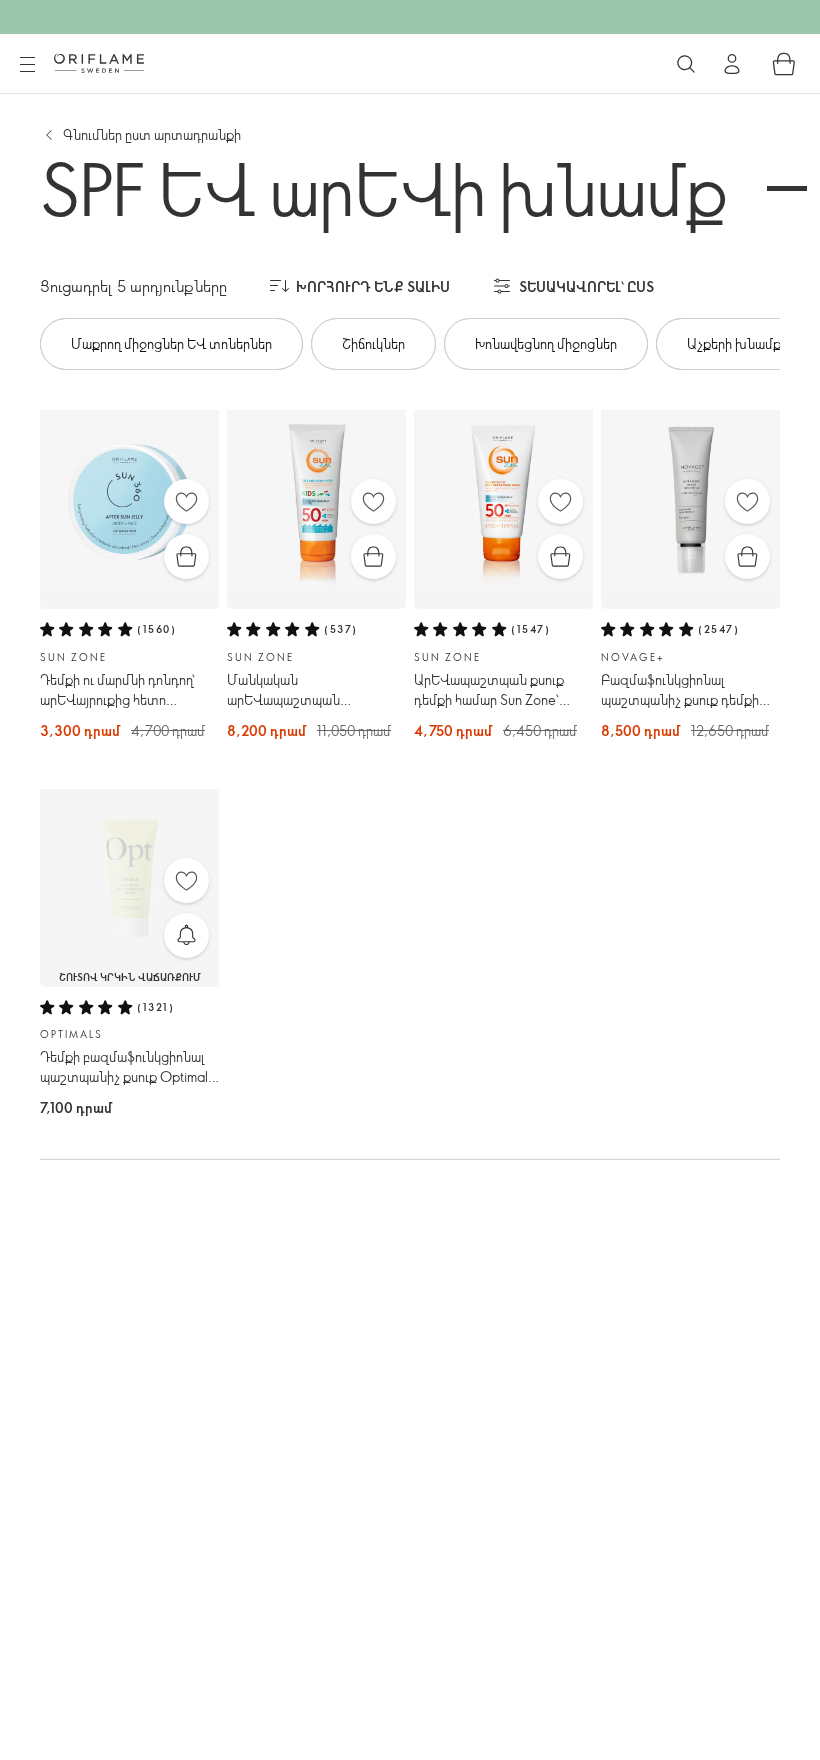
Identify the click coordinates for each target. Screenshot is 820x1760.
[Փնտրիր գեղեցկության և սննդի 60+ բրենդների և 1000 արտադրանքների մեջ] (686, 64)
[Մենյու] (27, 65)
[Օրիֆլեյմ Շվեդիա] (99, 63)
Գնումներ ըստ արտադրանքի (152, 134)
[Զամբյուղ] (784, 64)
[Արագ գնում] (186, 556)
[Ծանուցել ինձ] (186, 935)
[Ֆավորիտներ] (186, 501)
